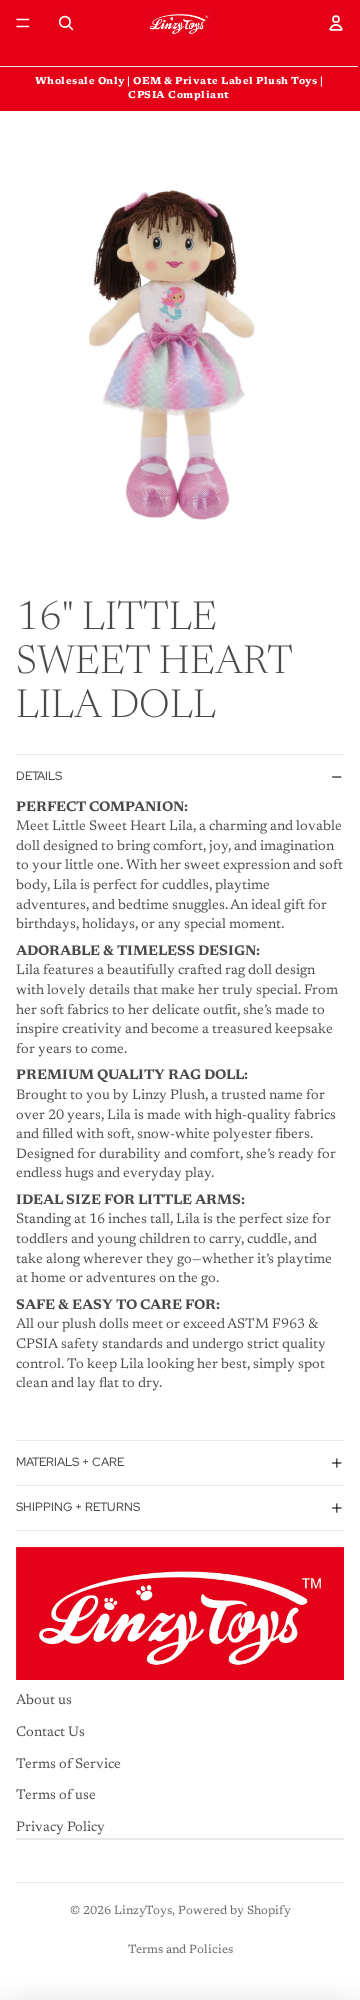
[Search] (66, 23)
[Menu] (23, 23)
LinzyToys (143, 1911)
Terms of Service (68, 1764)
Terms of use (56, 1796)
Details (39, 776)
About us (44, 1701)
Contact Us (50, 1733)
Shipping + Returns (78, 1507)
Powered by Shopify (234, 1911)
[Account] (336, 23)
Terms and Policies (180, 1950)
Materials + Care (70, 1462)
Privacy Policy (60, 1828)
